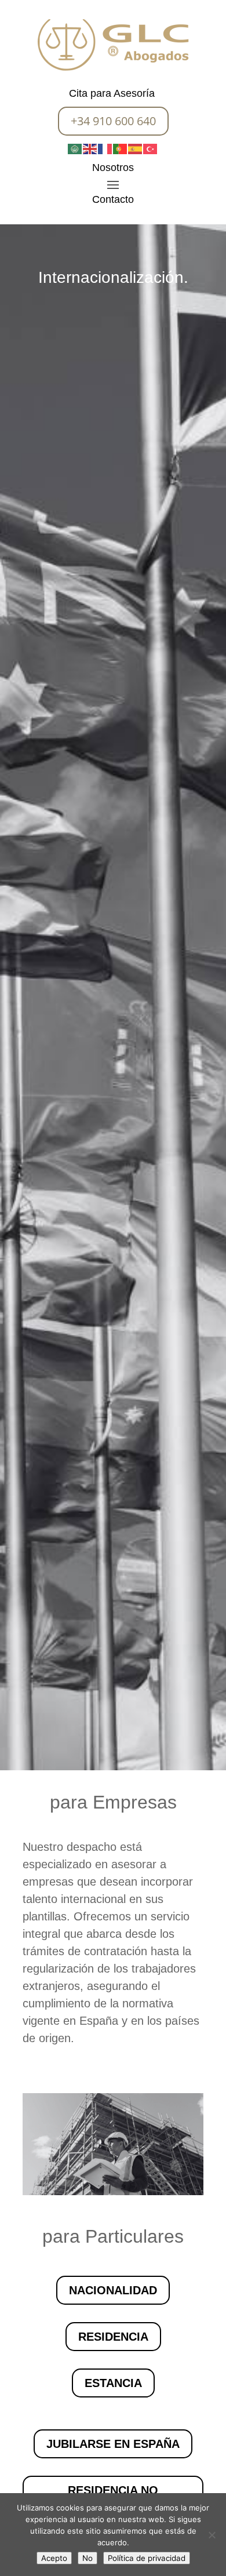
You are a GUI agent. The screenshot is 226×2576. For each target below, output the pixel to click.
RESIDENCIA (113, 2337)
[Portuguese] (121, 148)
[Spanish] (136, 148)
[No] (212, 2535)
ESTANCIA (113, 2383)
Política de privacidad (147, 2558)
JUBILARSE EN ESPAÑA (113, 2444)
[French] (105, 148)
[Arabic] (75, 148)
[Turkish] (151, 148)
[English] (90, 148)
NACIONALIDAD (113, 2290)
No (88, 2558)
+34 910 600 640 (113, 121)
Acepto (54, 2558)
